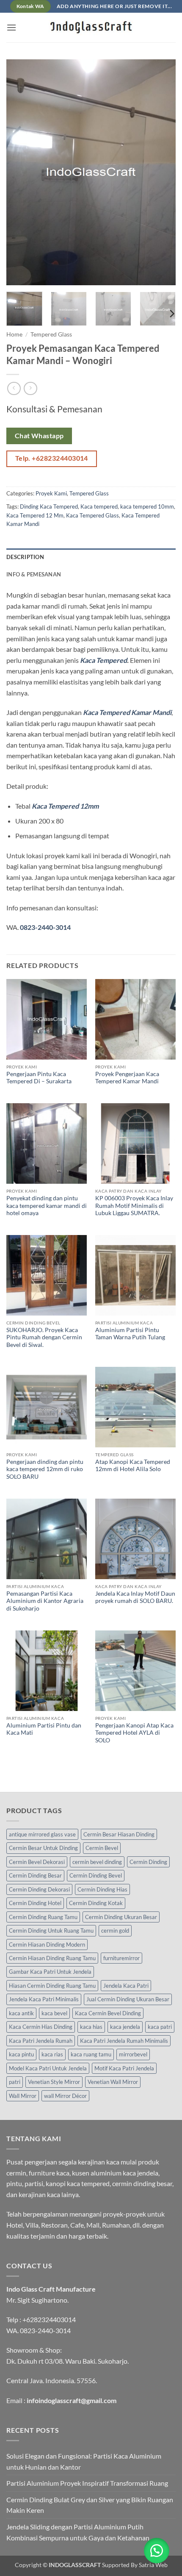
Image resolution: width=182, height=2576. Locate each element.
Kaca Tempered (103, 660)
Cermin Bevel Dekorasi (37, 1862)
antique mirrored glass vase (42, 1834)
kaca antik (21, 2013)
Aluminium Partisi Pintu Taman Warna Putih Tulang (130, 1334)
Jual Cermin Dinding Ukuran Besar (128, 1999)
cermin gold (115, 1931)
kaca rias (52, 2054)
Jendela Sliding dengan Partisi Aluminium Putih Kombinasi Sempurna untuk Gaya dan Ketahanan (78, 2532)
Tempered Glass (51, 334)
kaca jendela (125, 2027)
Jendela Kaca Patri (126, 1986)
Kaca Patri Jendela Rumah (41, 2041)
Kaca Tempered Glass (92, 515)
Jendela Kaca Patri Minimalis (44, 1999)
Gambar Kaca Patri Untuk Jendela (50, 1972)
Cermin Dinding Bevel (96, 1875)
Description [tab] (25, 557)
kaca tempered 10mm (147, 506)
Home (14, 334)
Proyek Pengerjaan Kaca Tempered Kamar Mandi (127, 1078)
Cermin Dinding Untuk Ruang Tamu (51, 1931)
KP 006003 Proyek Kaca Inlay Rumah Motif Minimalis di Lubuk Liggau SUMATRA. (134, 1206)
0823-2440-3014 (45, 927)
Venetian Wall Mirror (113, 2082)
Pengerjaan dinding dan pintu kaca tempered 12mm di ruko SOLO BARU (45, 1469)
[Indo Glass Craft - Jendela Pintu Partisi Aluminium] (91, 28)
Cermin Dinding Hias (102, 1889)
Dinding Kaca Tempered (49, 506)
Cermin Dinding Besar (35, 1875)
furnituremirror (121, 1958)
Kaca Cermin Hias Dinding (41, 2027)
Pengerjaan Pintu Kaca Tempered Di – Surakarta (39, 1078)
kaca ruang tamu (91, 2054)
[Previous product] (30, 388)
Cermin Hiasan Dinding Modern (47, 1945)
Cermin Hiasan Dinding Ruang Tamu (52, 1958)
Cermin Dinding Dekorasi (39, 1889)
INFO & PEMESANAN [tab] (34, 574)
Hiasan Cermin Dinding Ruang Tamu (52, 1986)
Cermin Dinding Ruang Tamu (43, 1917)
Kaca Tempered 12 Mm (35, 515)
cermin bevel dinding (97, 1862)
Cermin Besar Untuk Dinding (43, 1848)
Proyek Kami (51, 493)
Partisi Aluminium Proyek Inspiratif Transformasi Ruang (87, 2483)
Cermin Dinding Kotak (96, 1903)
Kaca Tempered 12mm (65, 806)
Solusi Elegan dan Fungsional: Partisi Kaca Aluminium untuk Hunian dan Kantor (84, 2461)
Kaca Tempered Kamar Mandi (127, 712)
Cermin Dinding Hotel (35, 1903)
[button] (11, 27)
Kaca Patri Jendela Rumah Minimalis (124, 2041)
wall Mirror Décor (65, 2096)
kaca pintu (21, 2054)
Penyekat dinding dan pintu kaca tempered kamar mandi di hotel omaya (47, 1206)
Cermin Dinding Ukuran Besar (121, 1917)
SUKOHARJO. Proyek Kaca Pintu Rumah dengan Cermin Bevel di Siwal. (44, 1337)
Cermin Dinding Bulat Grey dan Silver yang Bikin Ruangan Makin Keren (90, 2505)
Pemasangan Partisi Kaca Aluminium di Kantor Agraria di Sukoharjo (45, 1601)
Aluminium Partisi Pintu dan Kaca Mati (44, 1729)
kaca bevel (54, 2013)
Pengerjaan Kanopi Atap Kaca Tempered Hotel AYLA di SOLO (134, 1733)
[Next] (162, 172)
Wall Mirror (23, 2096)
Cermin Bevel (102, 1848)
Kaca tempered (99, 506)
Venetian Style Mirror (54, 2082)
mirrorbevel (133, 2054)
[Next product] (14, 388)
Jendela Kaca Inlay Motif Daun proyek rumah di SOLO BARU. (135, 1597)
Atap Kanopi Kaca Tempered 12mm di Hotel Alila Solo (133, 1466)
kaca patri (160, 2027)
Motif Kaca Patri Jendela (124, 2068)
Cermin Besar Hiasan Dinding (119, 1834)
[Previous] (20, 172)
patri (15, 2082)
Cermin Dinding (148, 1862)
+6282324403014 (49, 2319)
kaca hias (91, 2027)
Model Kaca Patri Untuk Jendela (48, 2068)
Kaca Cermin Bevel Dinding (108, 2013)
